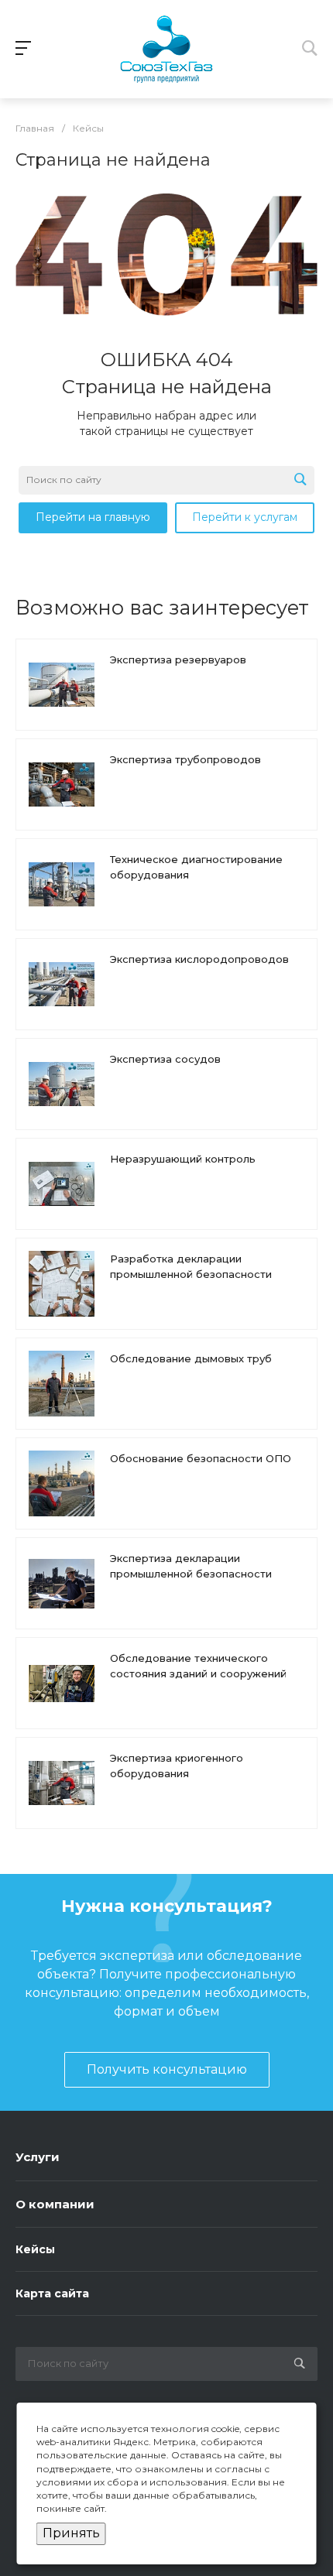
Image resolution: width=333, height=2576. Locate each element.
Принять (71, 2533)
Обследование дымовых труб (191, 1358)
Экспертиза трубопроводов (185, 759)
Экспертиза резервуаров (178, 659)
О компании (55, 2204)
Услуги (38, 2157)
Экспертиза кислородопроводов (199, 959)
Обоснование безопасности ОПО (201, 1458)
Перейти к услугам (245, 517)
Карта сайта (52, 2293)
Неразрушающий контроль (183, 1159)
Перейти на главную (93, 517)
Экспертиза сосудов (165, 1059)
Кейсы (35, 2249)
